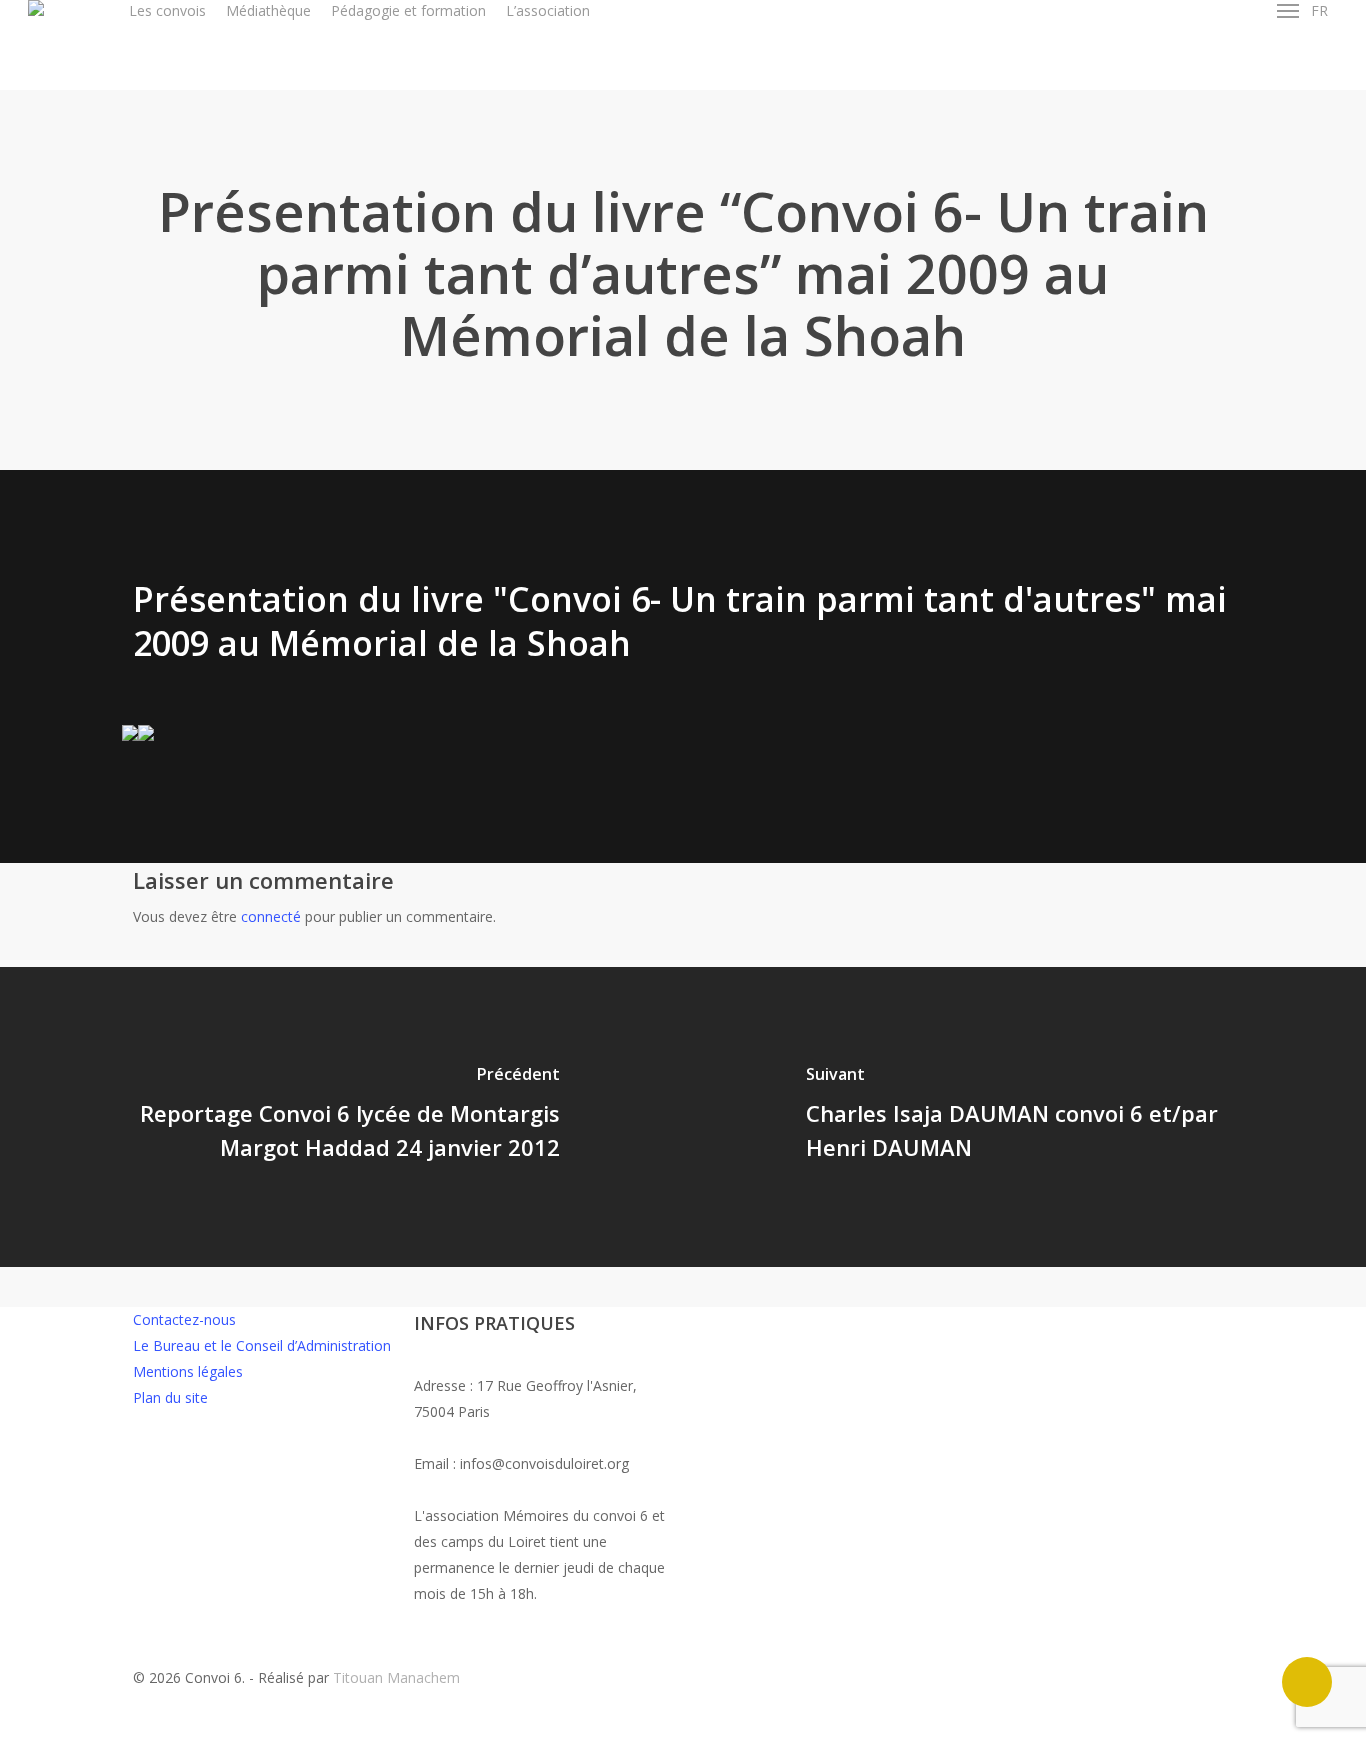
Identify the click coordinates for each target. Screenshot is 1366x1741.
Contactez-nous (184, 1319)
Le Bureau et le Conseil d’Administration (262, 1345)
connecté (271, 916)
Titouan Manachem (396, 1677)
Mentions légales (188, 1371)
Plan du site (170, 1397)
